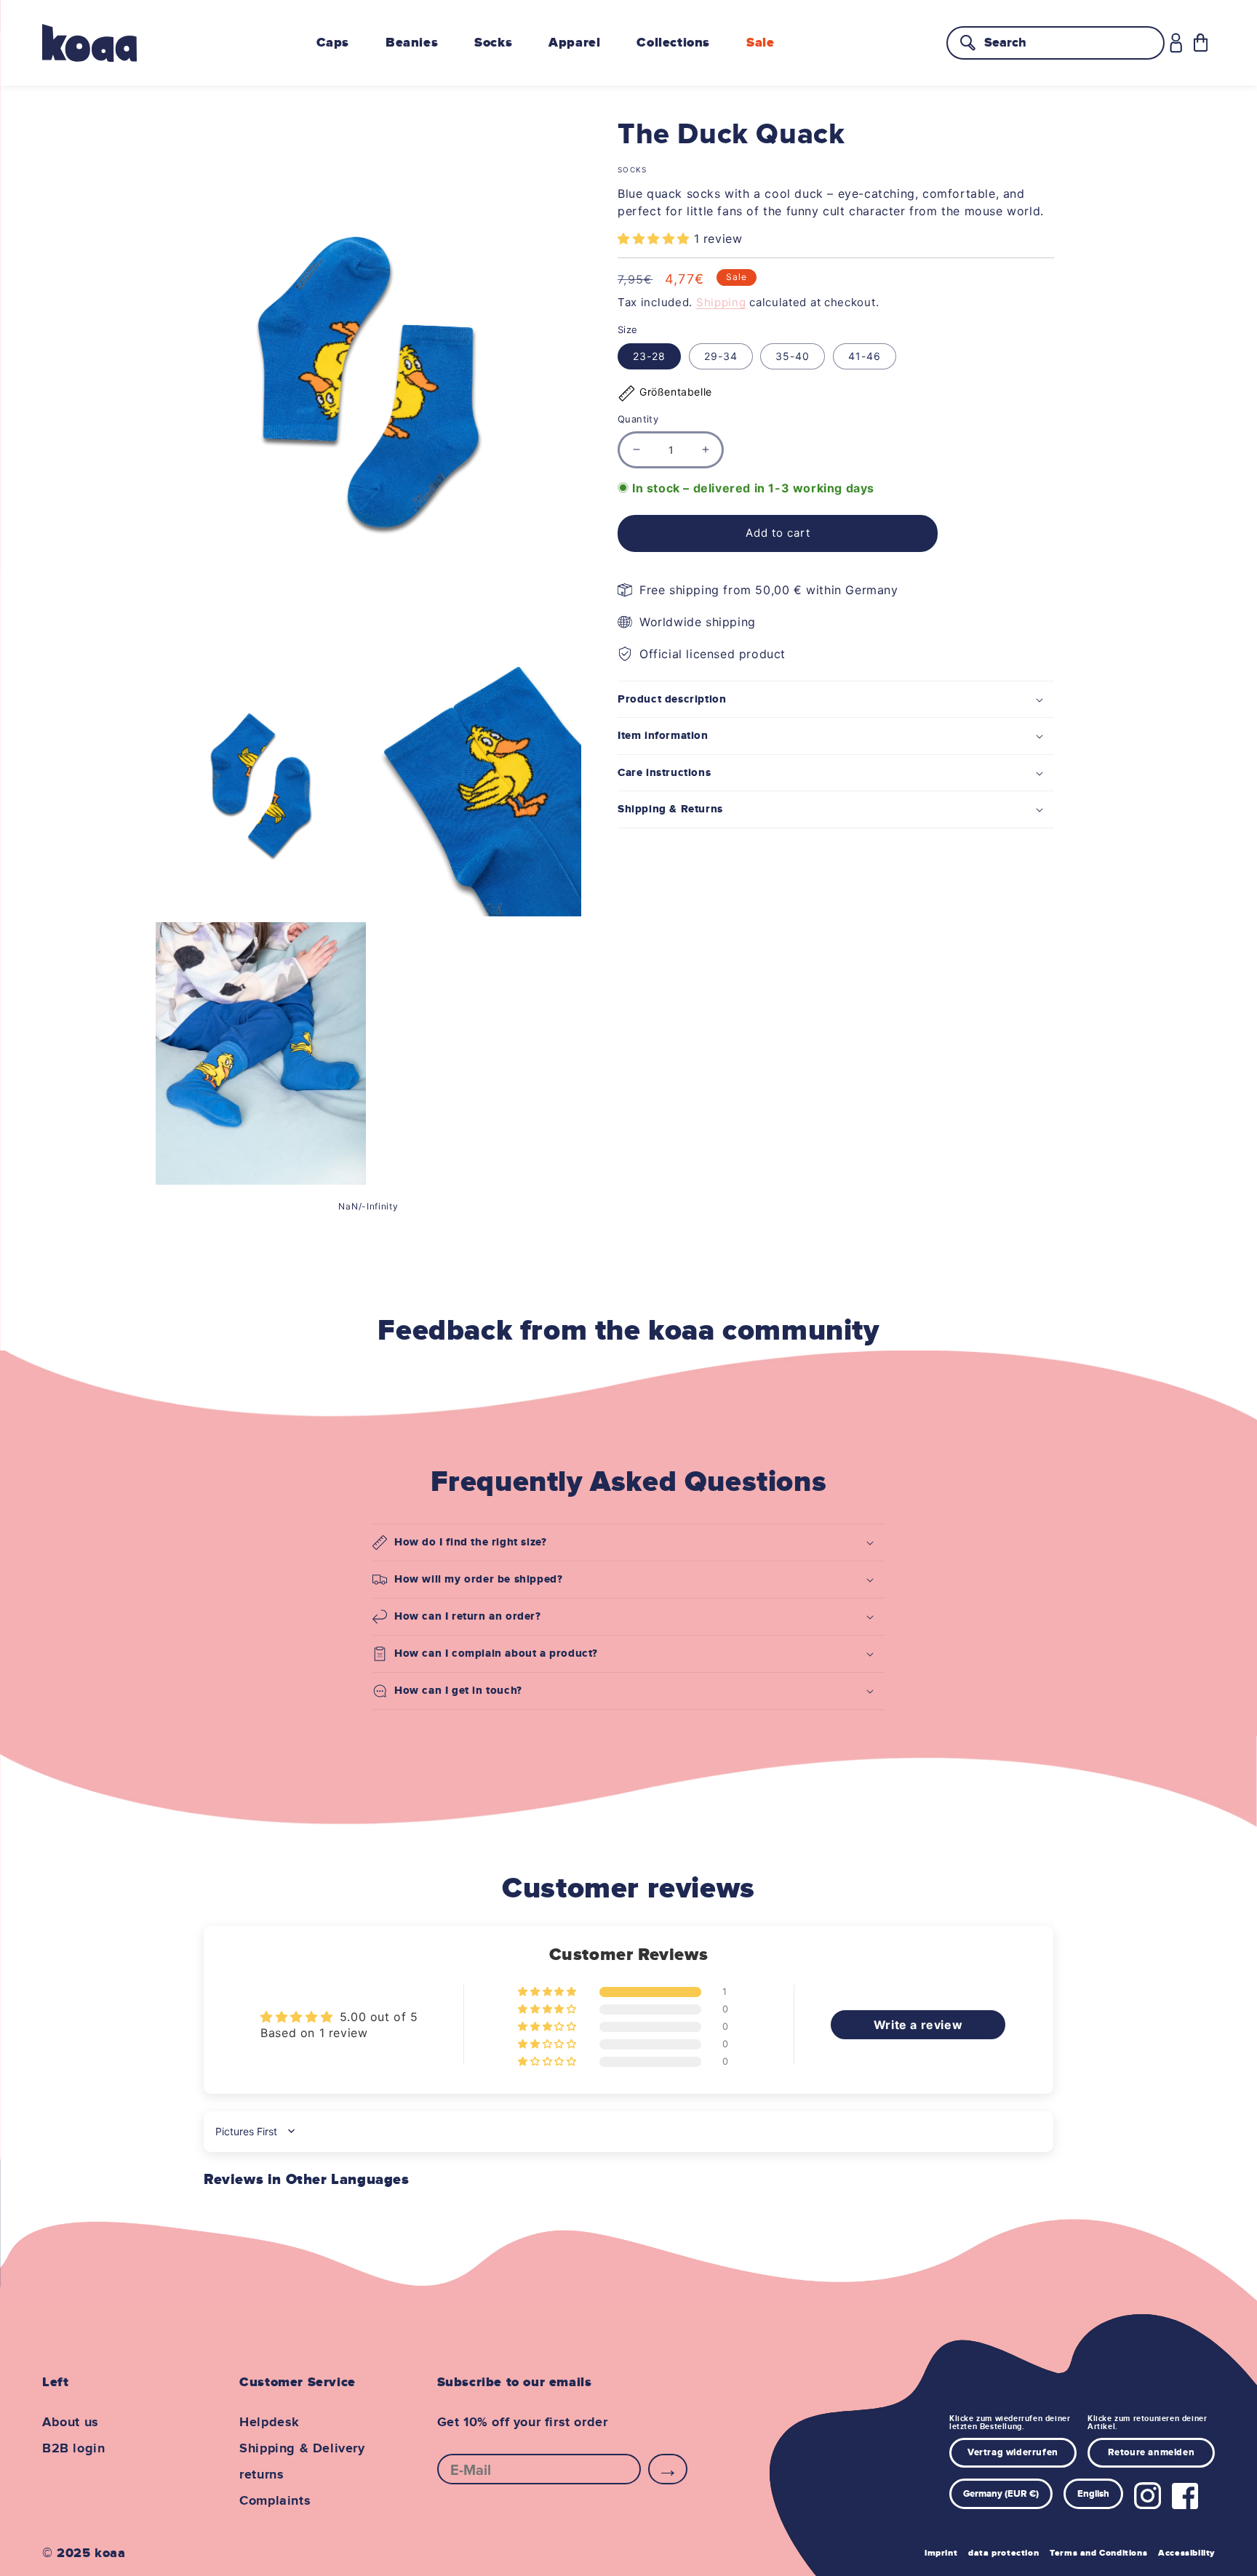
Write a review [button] (918, 2025)
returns (262, 2475)
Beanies (412, 43)
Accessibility (1186, 2553)
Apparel (574, 43)
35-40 (793, 356)
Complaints (275, 2501)
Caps (333, 43)
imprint (941, 2553)
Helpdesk (270, 2423)
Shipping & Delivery (302, 2449)
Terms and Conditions (1098, 2553)
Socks (493, 43)
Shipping (721, 302)
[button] (1201, 43)
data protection (1003, 2553)
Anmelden (668, 2469)
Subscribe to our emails (515, 2383)
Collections (673, 43)
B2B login (73, 2449)
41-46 (865, 356)
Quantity (638, 419)
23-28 (649, 356)
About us (71, 2423)
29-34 (721, 356)
